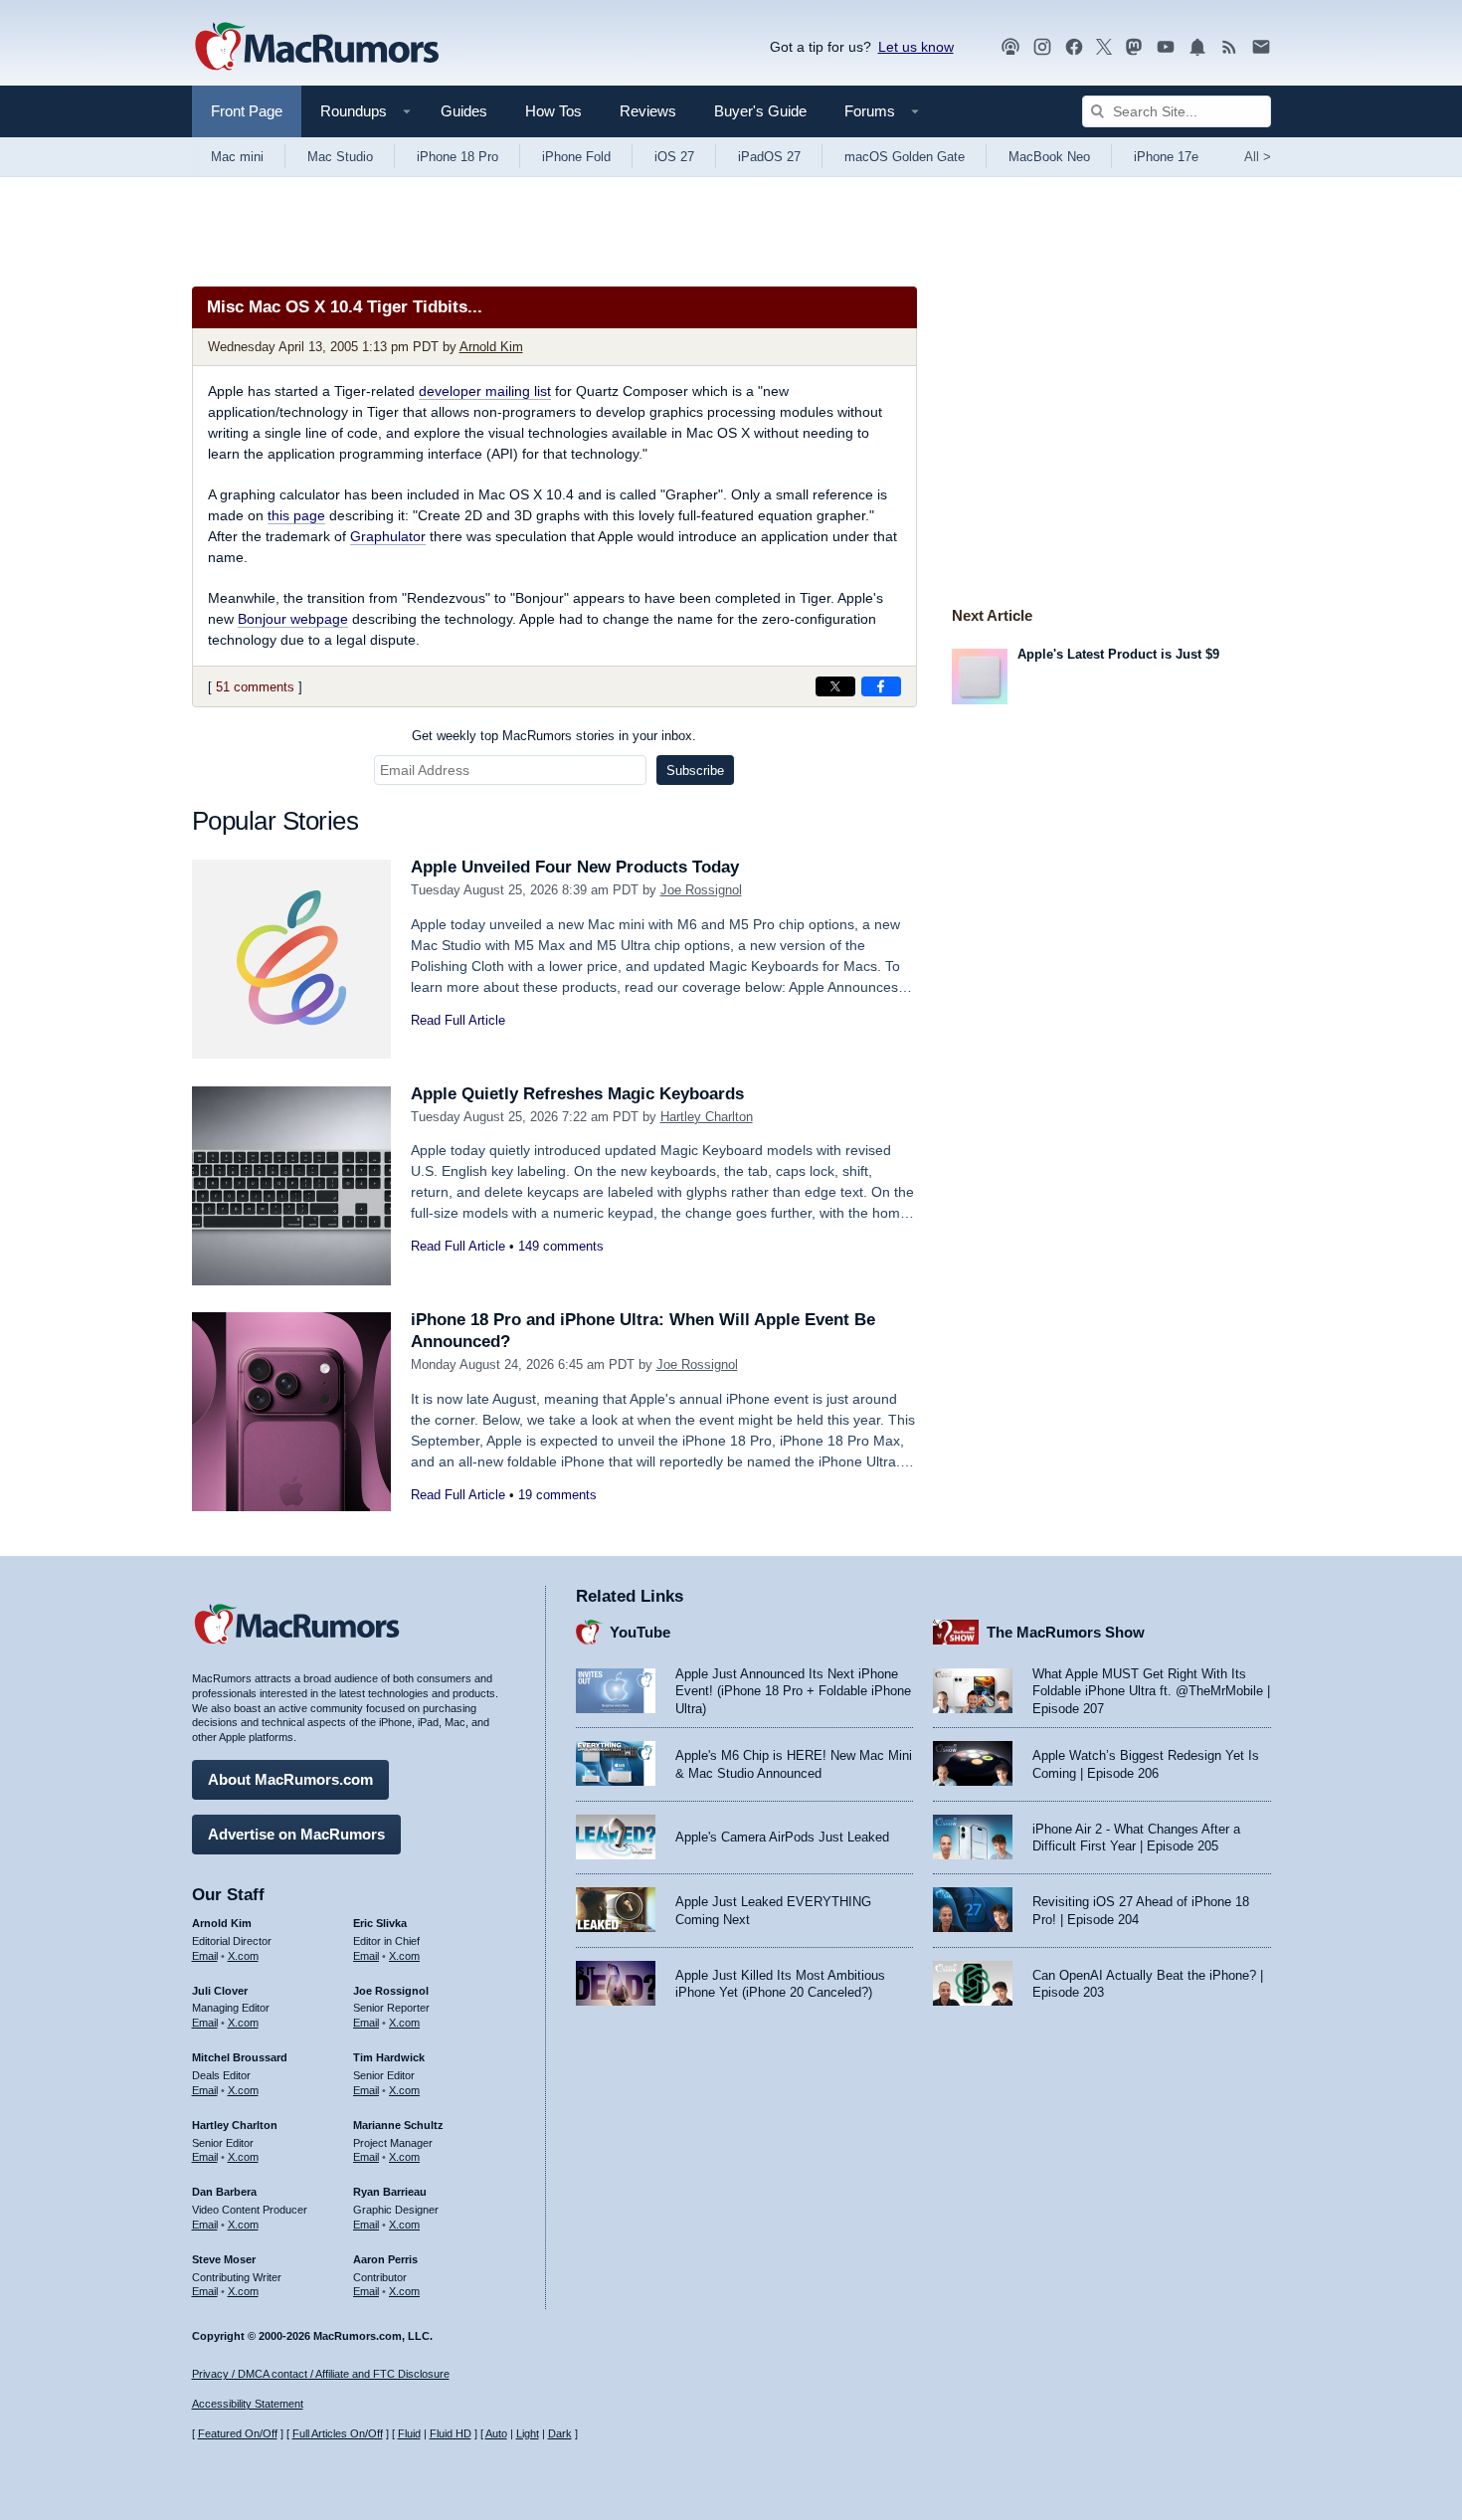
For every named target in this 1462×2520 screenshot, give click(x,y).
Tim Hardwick (389, 2057)
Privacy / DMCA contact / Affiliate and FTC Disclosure (321, 2374)
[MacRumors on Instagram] (1042, 47)
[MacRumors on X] (1104, 47)
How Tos (553, 111)
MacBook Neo (1049, 157)
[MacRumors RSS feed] (1229, 47)
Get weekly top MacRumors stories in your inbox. (554, 736)
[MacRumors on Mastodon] (1134, 47)
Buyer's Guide (760, 111)
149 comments (561, 1246)
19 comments (557, 1495)
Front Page (247, 111)
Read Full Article (458, 1020)
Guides (464, 111)
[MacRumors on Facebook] (1074, 47)
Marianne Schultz (398, 2125)
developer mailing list (485, 391)
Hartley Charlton (707, 1117)
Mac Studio (340, 157)
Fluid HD (451, 2433)
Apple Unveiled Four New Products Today (575, 867)
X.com (243, 1956)
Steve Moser (224, 2259)
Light (528, 2433)
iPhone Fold (576, 157)
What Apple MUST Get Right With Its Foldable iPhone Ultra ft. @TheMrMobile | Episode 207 (1151, 1691)
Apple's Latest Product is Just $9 (1118, 654)
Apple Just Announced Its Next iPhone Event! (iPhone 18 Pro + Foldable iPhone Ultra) (793, 1691)
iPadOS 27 (769, 157)
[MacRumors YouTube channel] (1166, 47)
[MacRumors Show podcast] (1010, 47)
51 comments (255, 687)
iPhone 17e (1166, 157)
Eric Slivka (380, 1923)
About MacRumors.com (290, 1779)
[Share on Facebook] (881, 686)
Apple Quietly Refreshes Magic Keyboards (577, 1094)
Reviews (648, 111)
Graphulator (388, 536)
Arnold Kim (491, 347)
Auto (496, 2433)
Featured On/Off (238, 2433)
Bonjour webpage (293, 619)
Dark (560, 2433)
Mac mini (237, 157)
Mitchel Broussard (240, 2057)
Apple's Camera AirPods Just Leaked (782, 1837)
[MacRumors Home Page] (316, 48)
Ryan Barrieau (390, 2192)
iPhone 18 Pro (457, 157)
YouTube (640, 1632)
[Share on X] (835, 686)
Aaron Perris (385, 2259)
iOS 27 (674, 157)
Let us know (916, 47)
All (1258, 157)
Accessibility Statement (248, 2404)
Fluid (409, 2433)
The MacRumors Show (1066, 1632)
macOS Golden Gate (905, 157)
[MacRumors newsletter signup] (1261, 47)
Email (205, 1956)
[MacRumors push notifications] (1197, 47)
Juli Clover (220, 1991)
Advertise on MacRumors (296, 1834)
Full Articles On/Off (338, 2433)
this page (296, 515)
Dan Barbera (224, 2192)
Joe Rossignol (701, 890)
